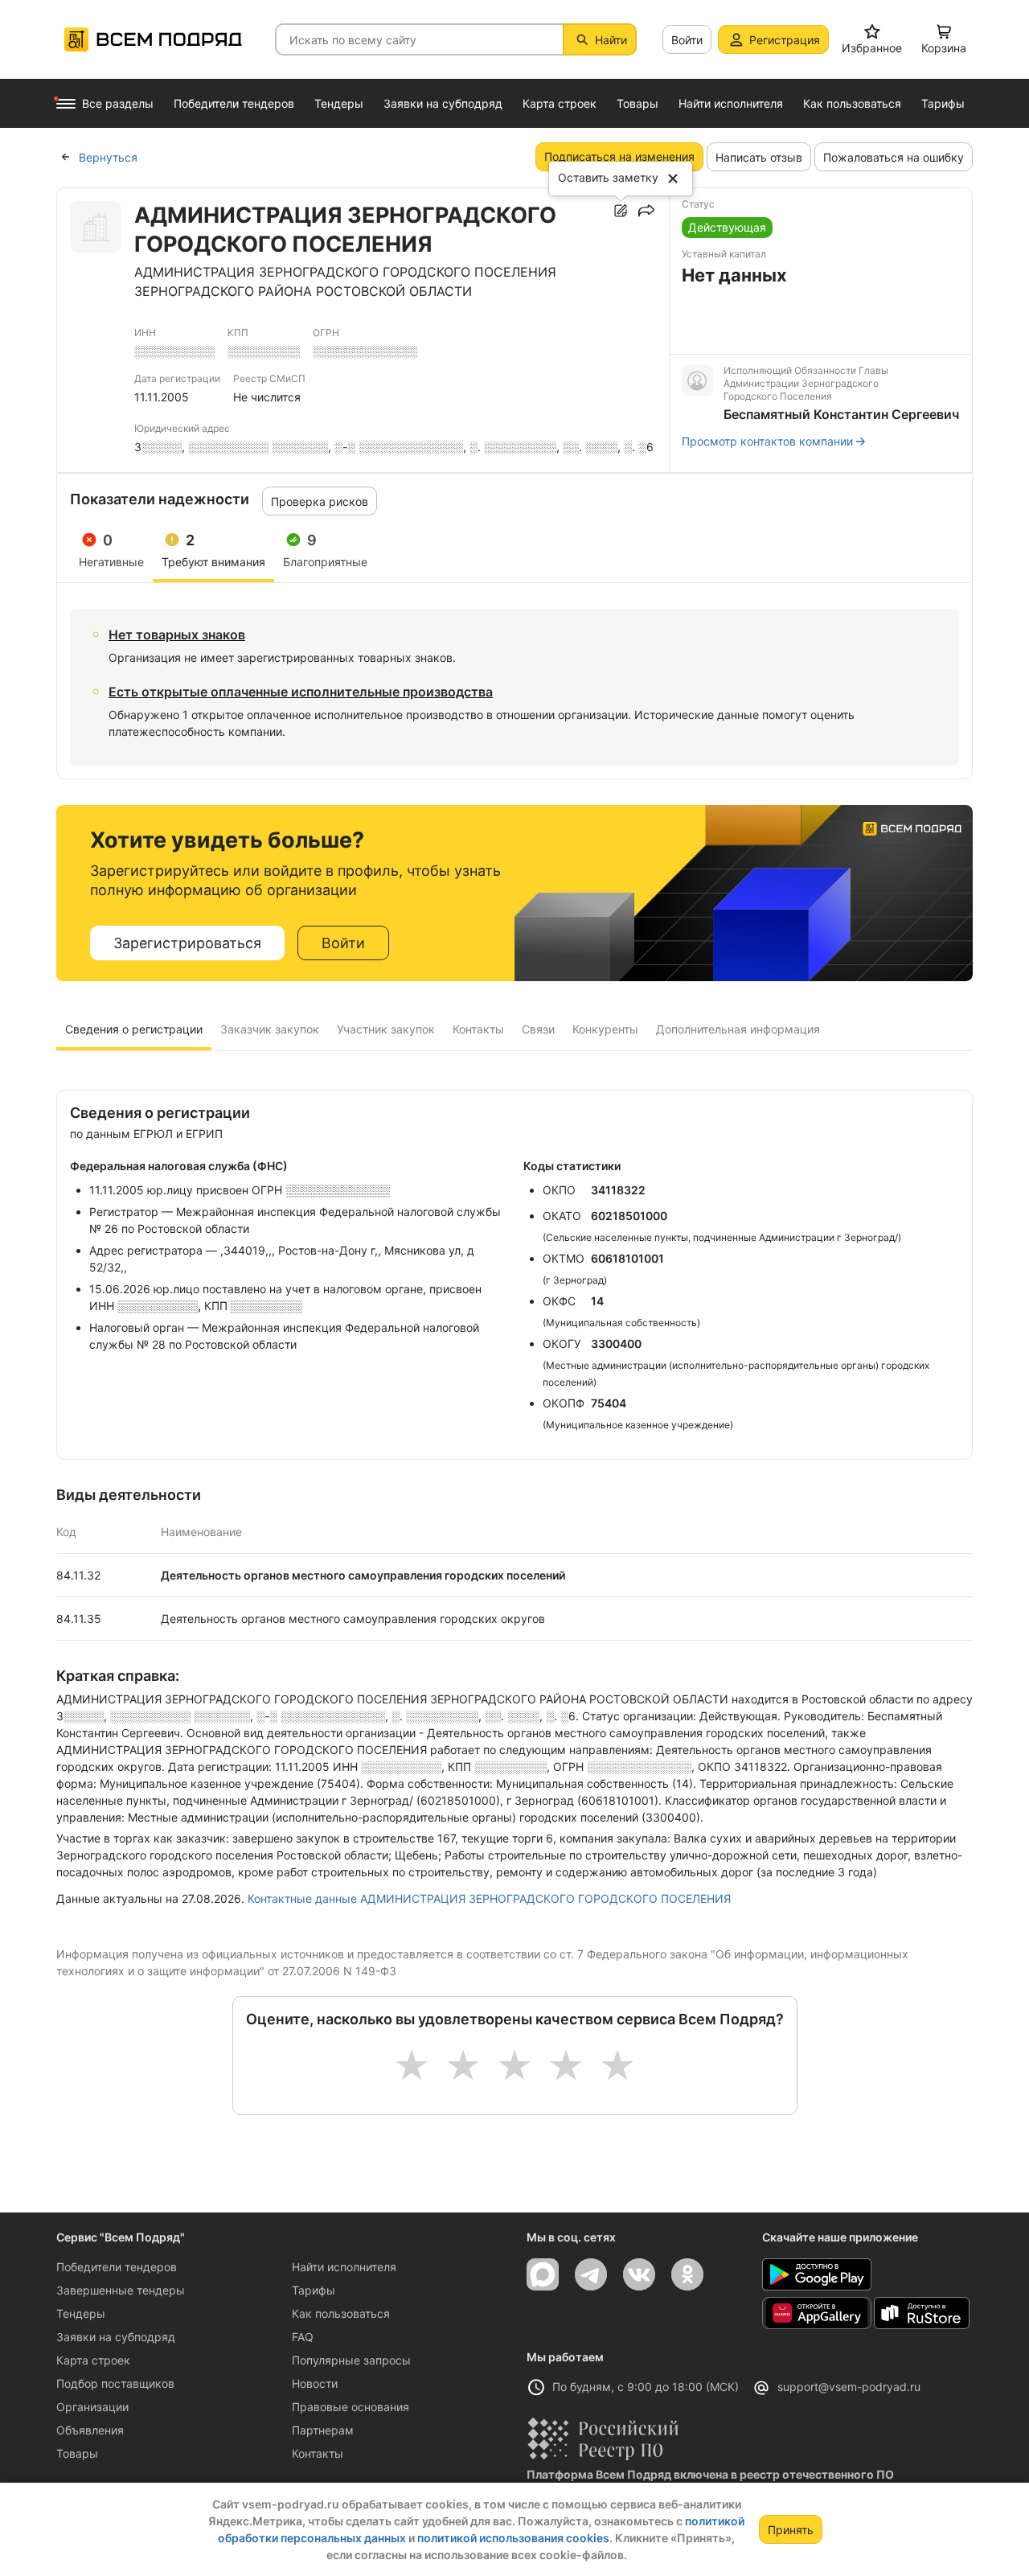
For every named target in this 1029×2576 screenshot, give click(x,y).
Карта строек (93, 2360)
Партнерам (323, 2430)
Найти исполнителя (344, 2267)
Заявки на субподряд (116, 2337)
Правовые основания (351, 2407)
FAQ (303, 2337)
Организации (92, 2407)
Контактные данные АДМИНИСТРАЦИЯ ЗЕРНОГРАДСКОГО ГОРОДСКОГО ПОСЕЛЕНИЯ (489, 1898)
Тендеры (81, 2313)
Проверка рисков (320, 501)
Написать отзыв (759, 157)
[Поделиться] (646, 211)
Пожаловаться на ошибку (894, 157)
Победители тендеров (117, 2267)
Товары (77, 2453)
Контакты (318, 2453)
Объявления (90, 2430)
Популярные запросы (351, 2360)
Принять (791, 2530)
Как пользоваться (341, 2313)
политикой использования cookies (513, 2538)
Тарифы (314, 2290)
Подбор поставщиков (115, 2383)
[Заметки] (621, 211)
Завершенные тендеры (121, 2290)
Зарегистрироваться (187, 943)
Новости (315, 2383)
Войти (687, 40)
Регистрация (785, 40)
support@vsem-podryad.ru (849, 2387)
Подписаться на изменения (619, 156)
